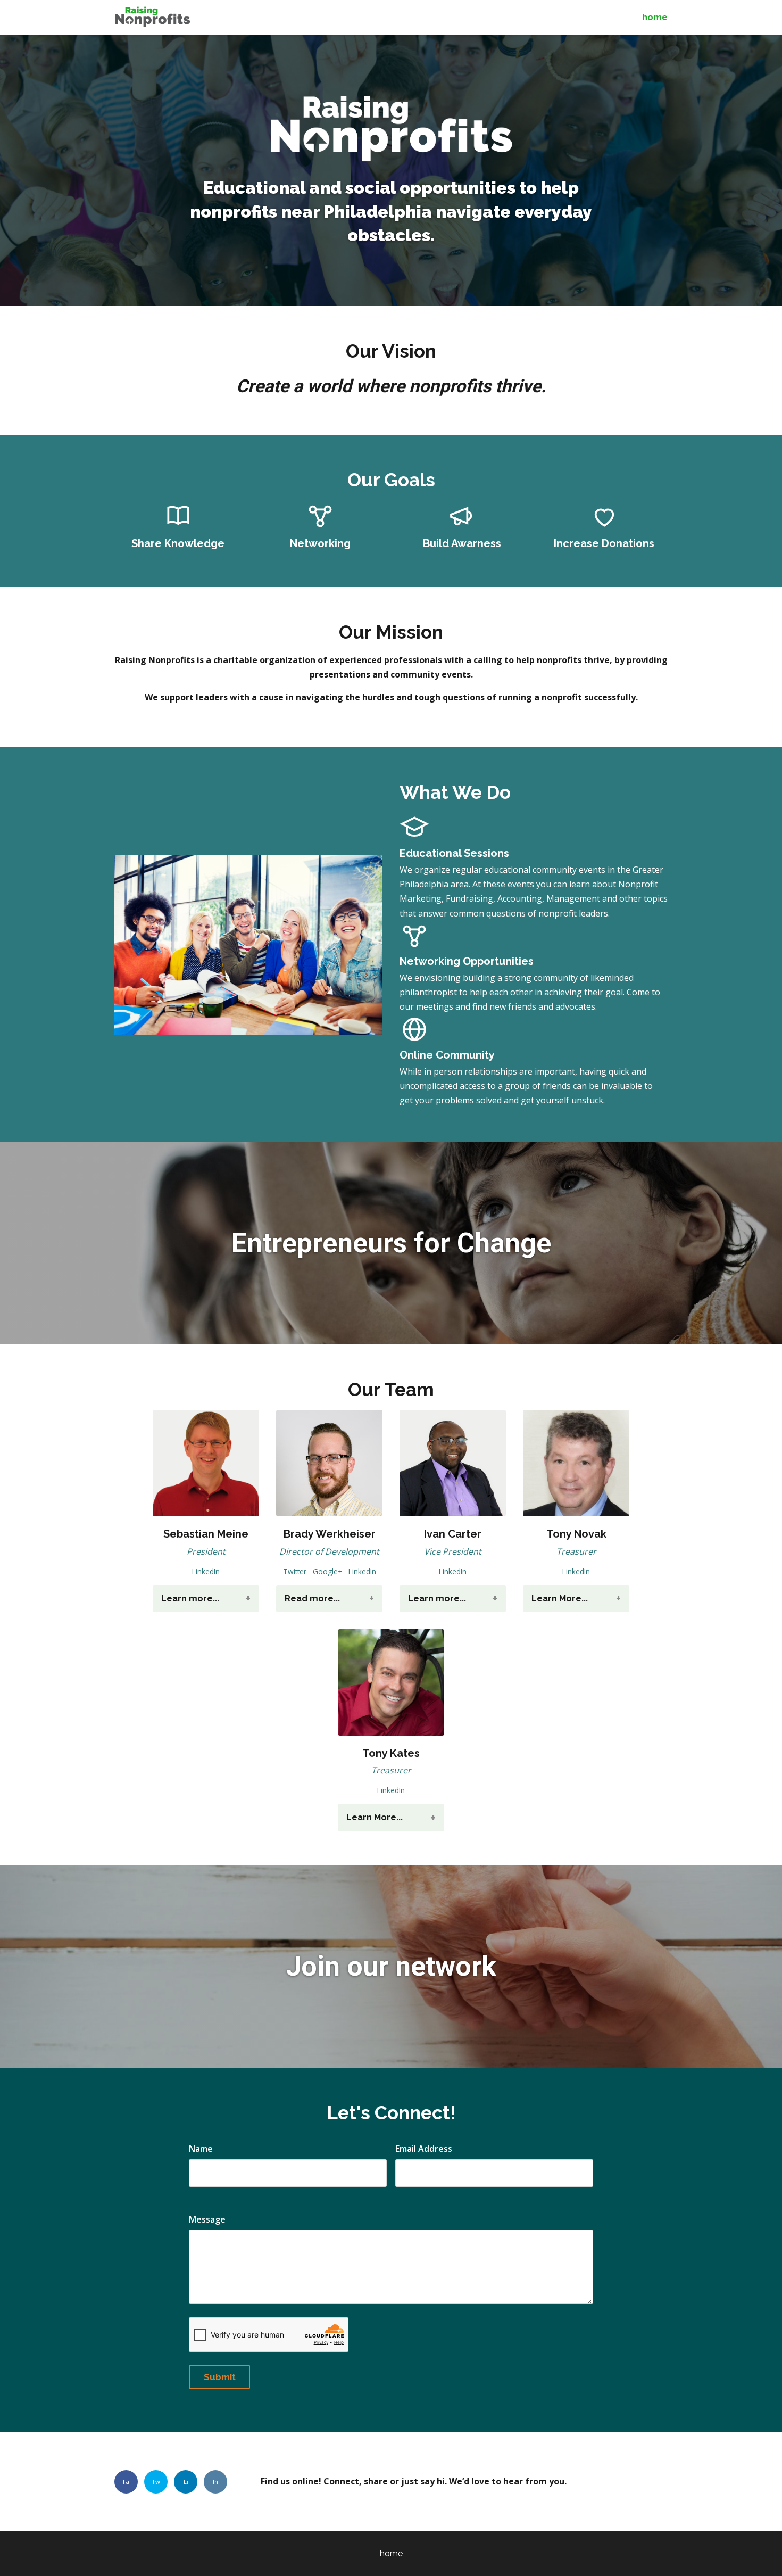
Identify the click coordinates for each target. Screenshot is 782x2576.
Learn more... (190, 1599)
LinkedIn (206, 1571)
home (655, 17)
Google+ (327, 1571)
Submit (220, 2377)
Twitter (295, 1571)
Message (207, 2219)
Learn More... (560, 1599)
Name (201, 2149)
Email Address (424, 2149)
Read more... (312, 1599)
